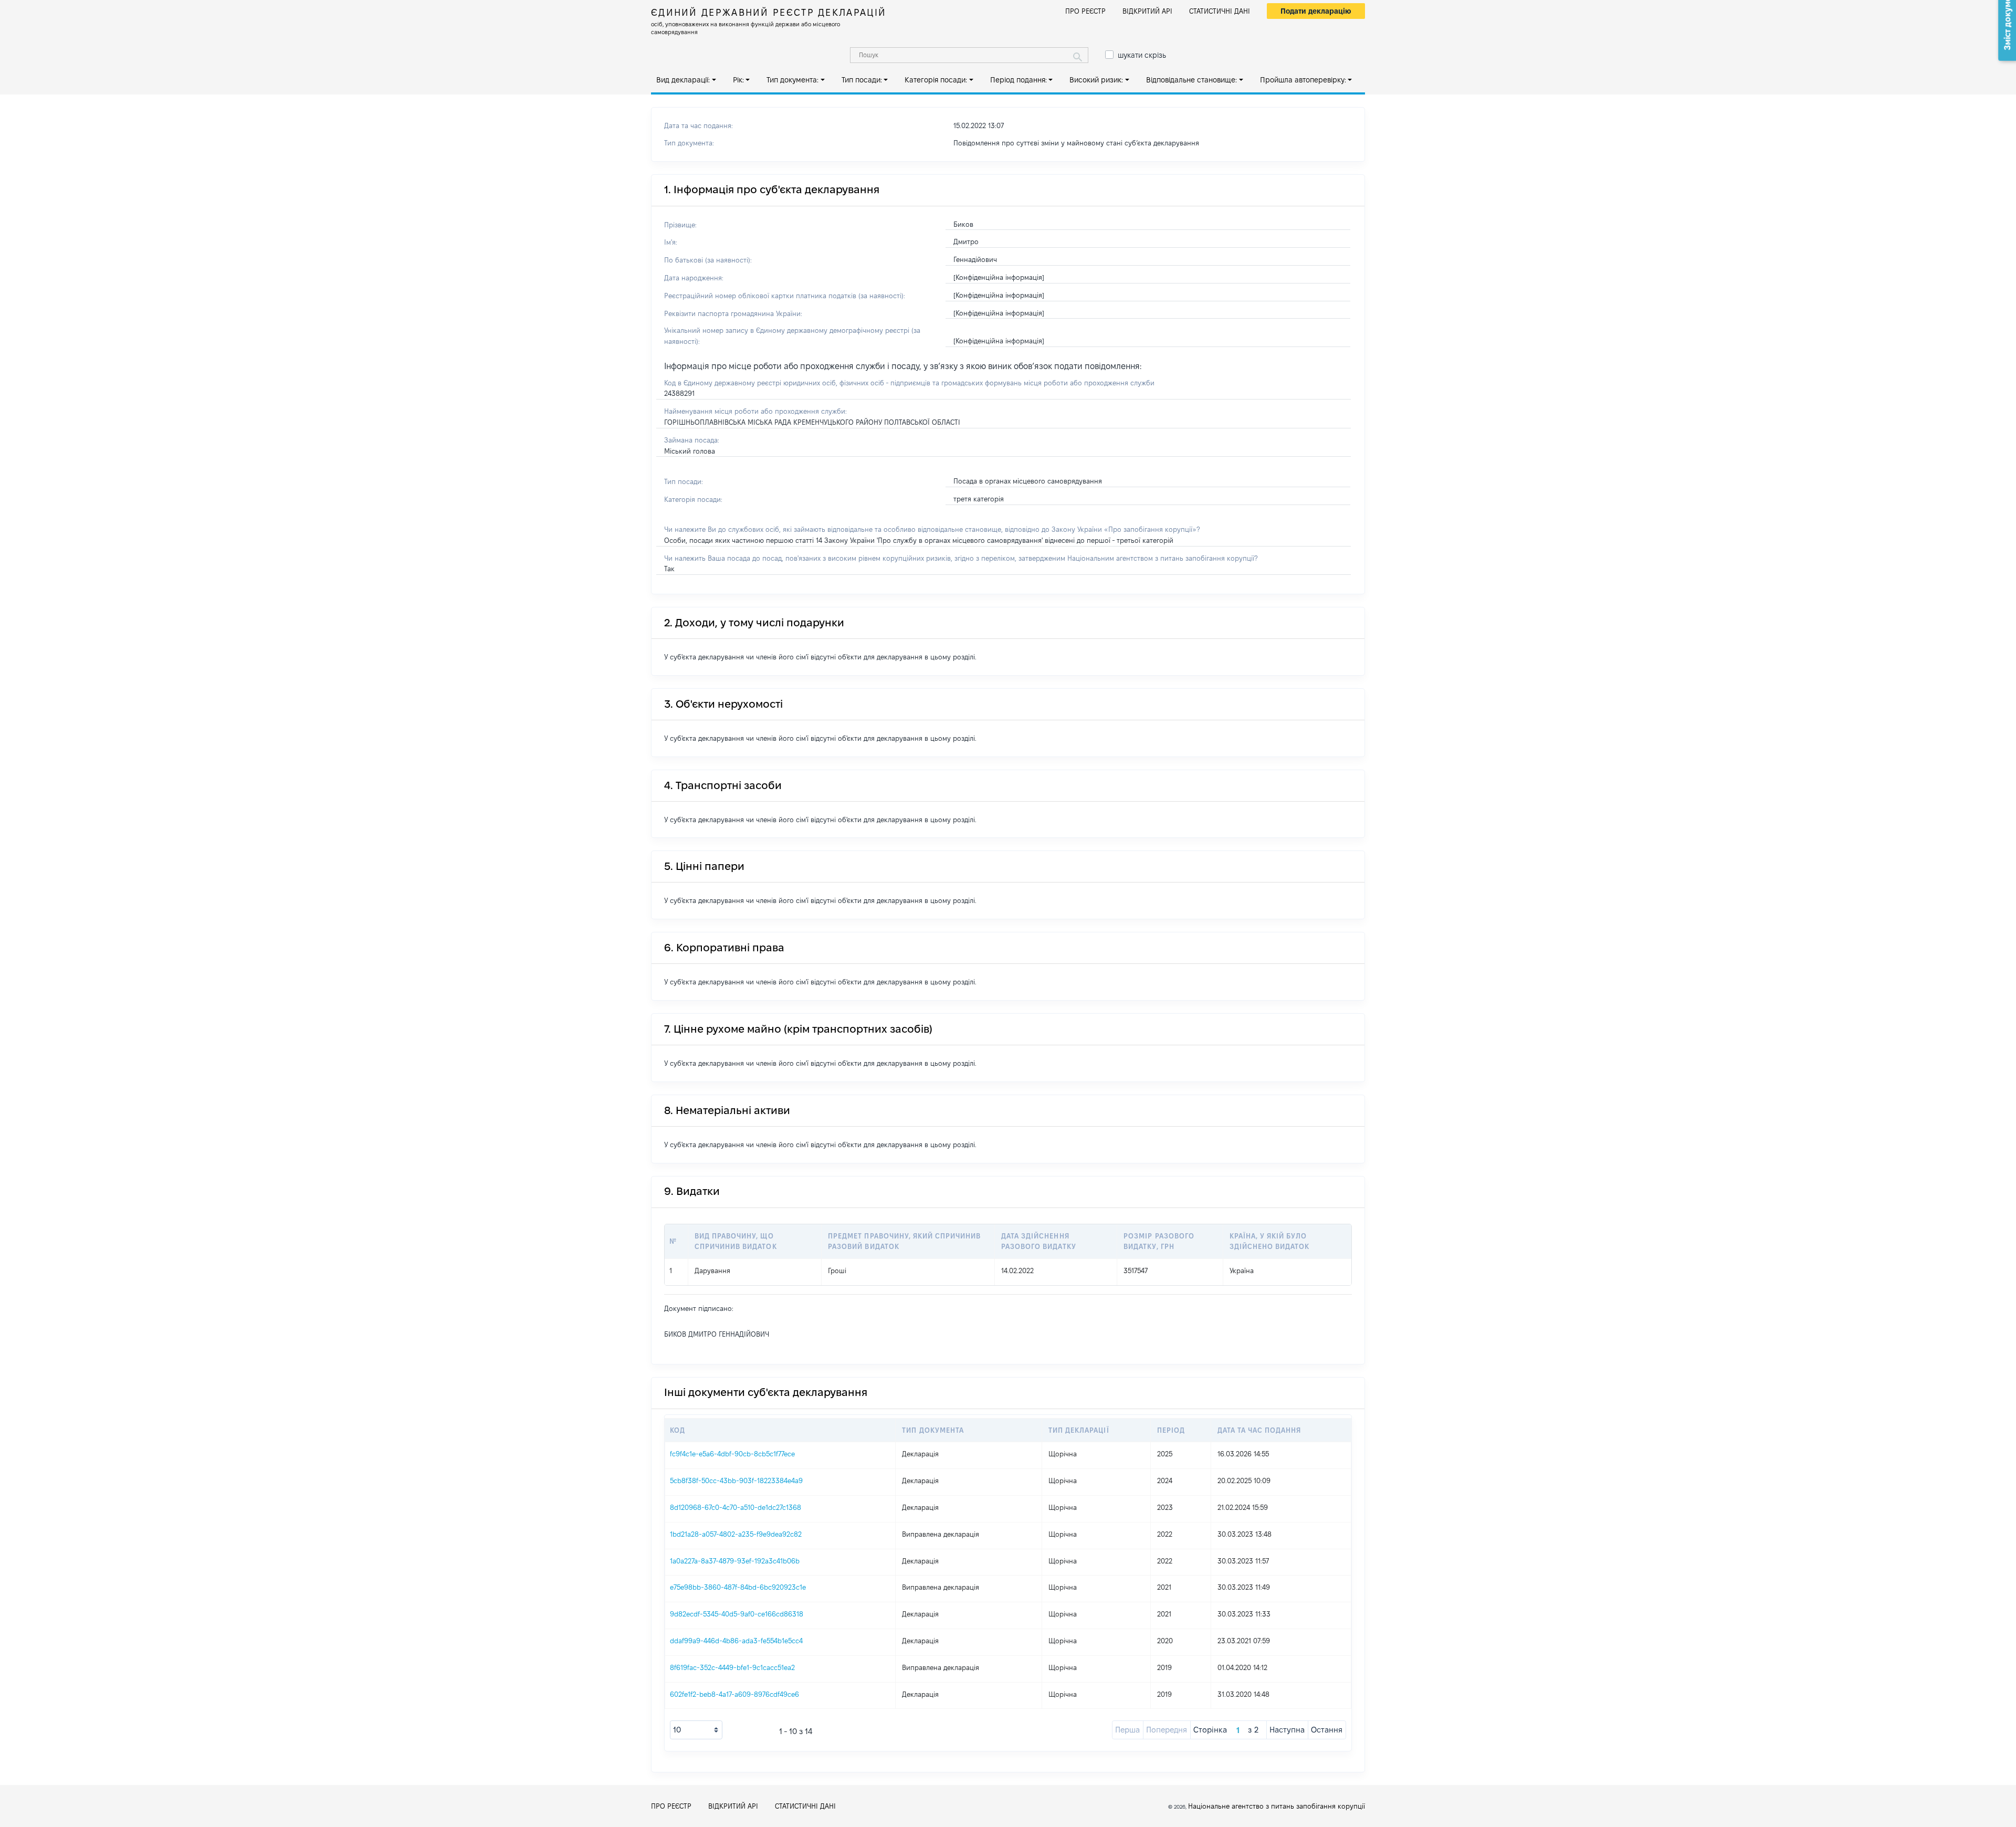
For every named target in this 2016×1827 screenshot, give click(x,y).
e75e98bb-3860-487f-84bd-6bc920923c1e (738, 1587)
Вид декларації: (683, 80)
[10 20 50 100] (696, 1730)
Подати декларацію (1316, 11)
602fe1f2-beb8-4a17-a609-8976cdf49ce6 (734, 1694)
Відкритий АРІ (1147, 11)
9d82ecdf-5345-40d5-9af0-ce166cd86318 (737, 1614)
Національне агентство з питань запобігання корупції (1277, 1806)
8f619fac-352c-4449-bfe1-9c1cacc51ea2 (732, 1667)
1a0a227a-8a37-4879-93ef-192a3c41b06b (735, 1561)
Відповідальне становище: (1191, 80)
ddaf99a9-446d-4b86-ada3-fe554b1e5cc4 (736, 1641)
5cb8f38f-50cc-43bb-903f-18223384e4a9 (736, 1480)
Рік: (738, 80)
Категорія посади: (936, 80)
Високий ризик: (1096, 80)
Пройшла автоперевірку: (1303, 80)
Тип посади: (862, 80)
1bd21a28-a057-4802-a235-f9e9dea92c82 (736, 1534)
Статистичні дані (1220, 11)
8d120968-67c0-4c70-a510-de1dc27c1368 (736, 1507)
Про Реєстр (1085, 11)
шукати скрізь (1142, 55)
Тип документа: (792, 80)
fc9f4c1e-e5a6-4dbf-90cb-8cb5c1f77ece (732, 1454)
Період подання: (1018, 80)
